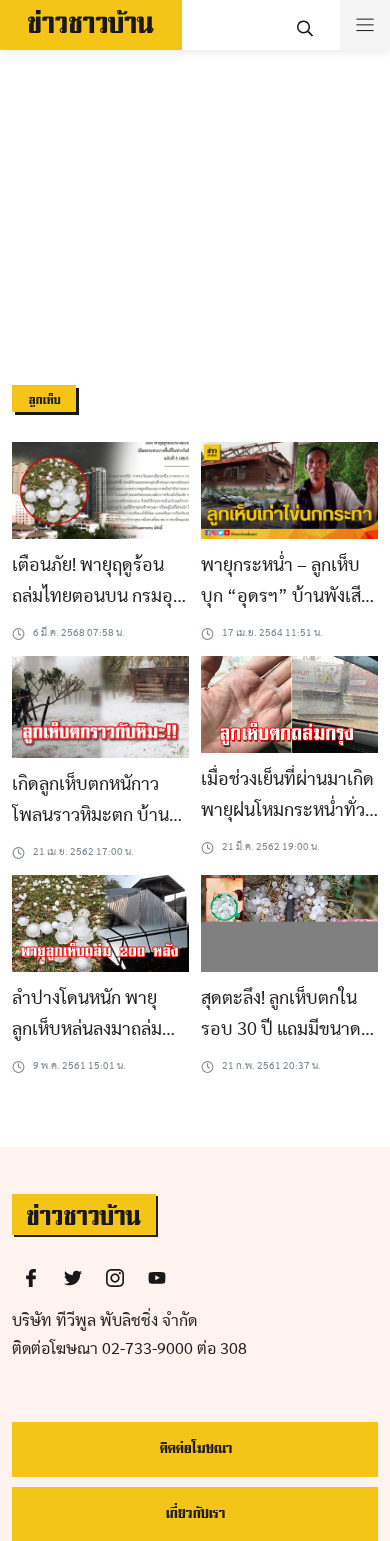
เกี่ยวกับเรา (195, 1513)
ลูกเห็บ (44, 400)
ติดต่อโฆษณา (195, 1448)
